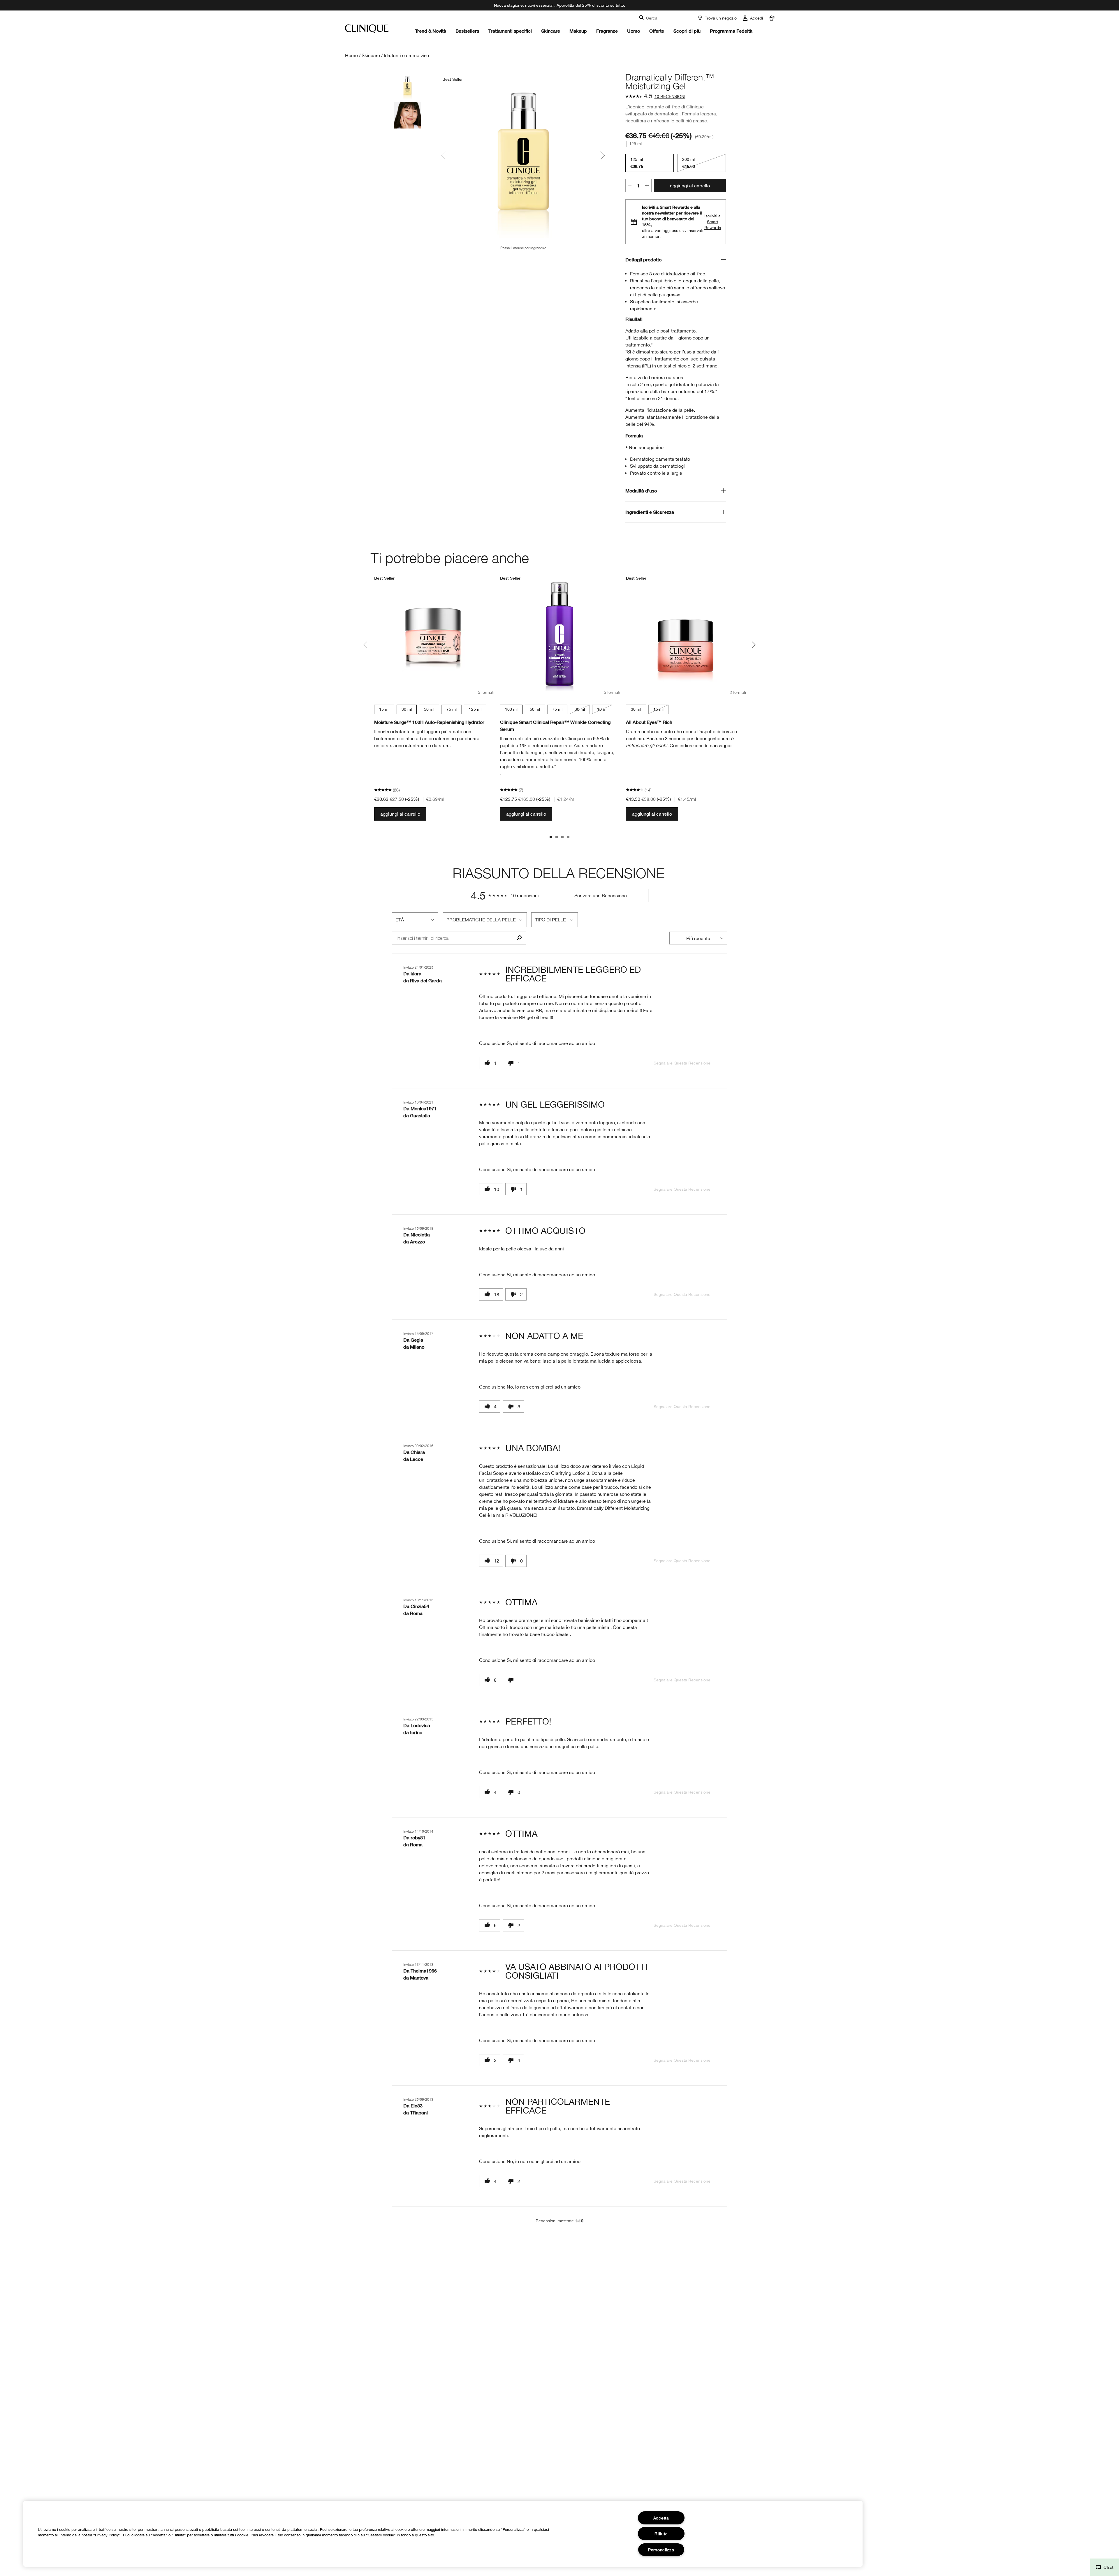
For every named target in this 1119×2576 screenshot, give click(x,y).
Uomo (634, 31)
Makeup (578, 31)
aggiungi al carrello (690, 186)
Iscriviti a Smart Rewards (713, 222)
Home (351, 55)
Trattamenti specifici (510, 31)
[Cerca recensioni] (519, 938)
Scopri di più (687, 31)
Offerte (657, 31)
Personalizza (661, 2550)
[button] (1105, 2567)
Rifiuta (661, 2534)
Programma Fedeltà (731, 31)
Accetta (661, 2518)
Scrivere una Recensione (601, 895)
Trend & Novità (431, 31)
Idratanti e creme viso (406, 55)
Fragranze (607, 31)
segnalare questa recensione (682, 1063)
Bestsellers (467, 31)
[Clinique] (367, 29)
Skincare (551, 31)
